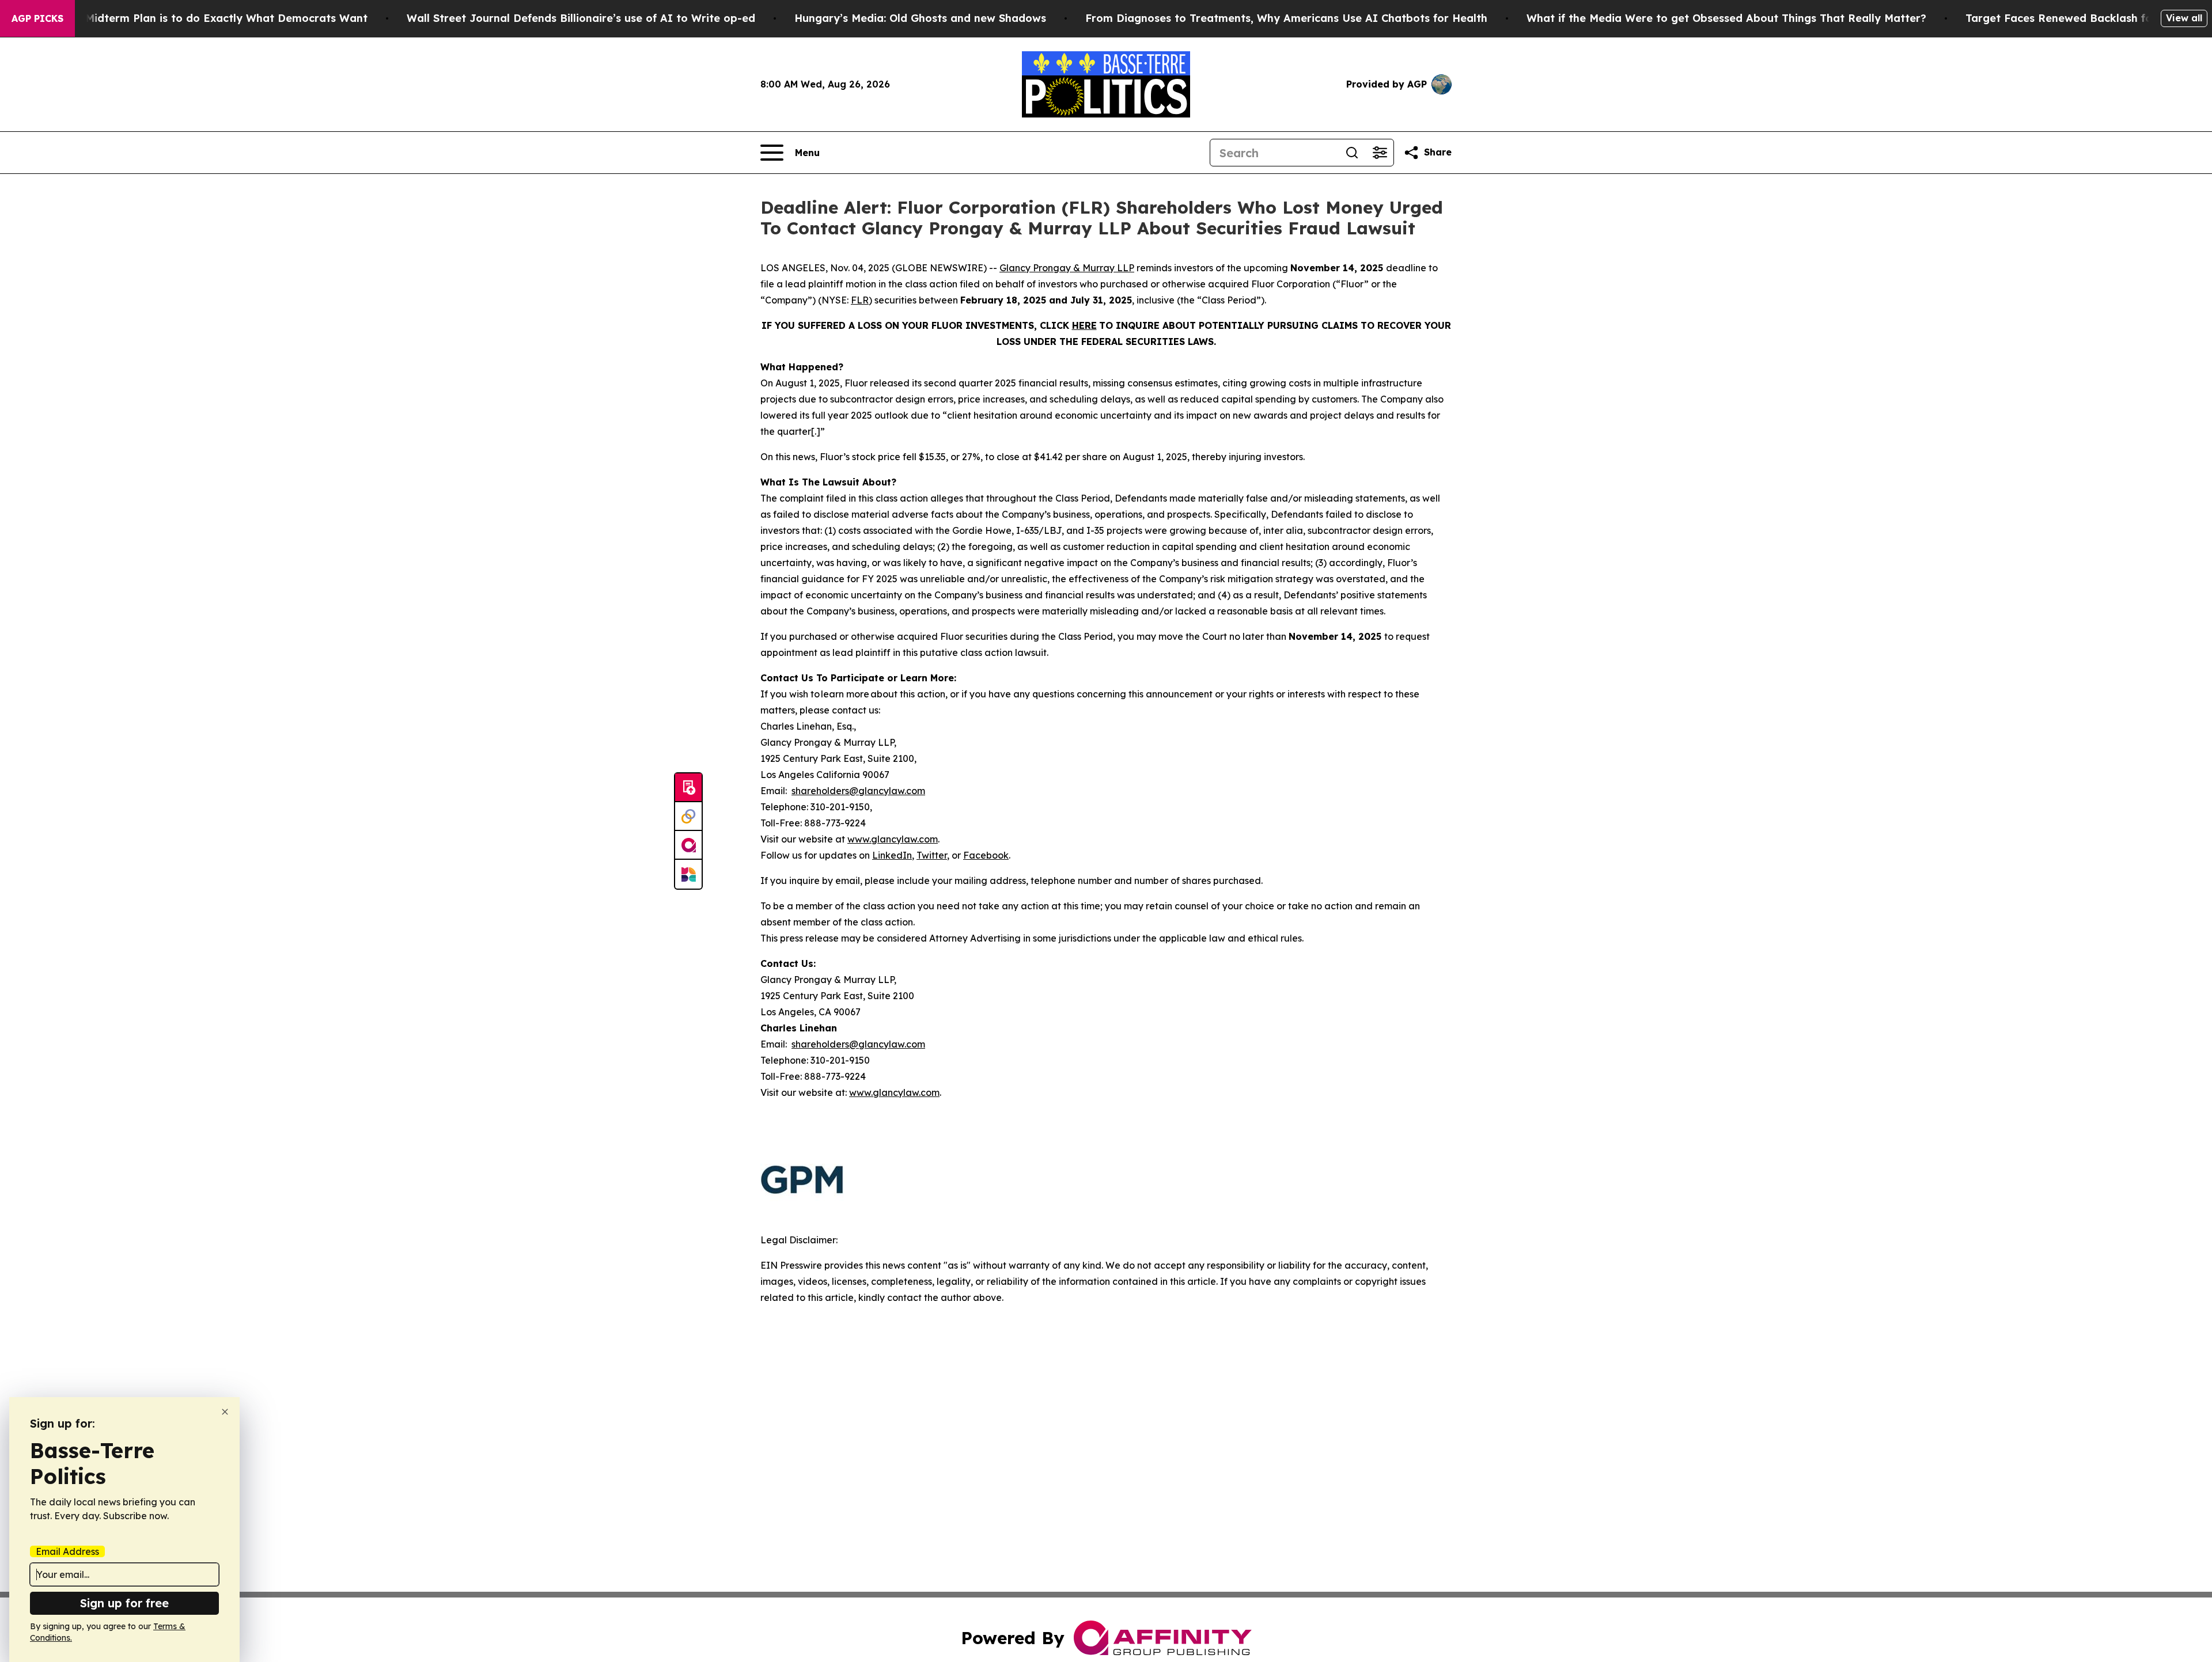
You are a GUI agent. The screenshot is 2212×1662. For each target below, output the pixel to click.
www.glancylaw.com (893, 839)
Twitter (932, 855)
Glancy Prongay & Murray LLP (1067, 268)
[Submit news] (688, 788)
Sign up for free (124, 1603)
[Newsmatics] (688, 874)
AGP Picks (37, 18)
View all (2184, 18)
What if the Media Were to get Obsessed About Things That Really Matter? (1726, 18)
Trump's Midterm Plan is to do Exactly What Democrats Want (204, 18)
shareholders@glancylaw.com (858, 791)
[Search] (1352, 153)
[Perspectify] (688, 817)
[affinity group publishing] (688, 845)
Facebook (986, 855)
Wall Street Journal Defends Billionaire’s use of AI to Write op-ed (581, 18)
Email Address (67, 1551)
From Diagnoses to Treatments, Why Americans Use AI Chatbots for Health (1286, 18)
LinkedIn (892, 855)
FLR (860, 300)
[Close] (225, 1412)
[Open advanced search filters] (1380, 153)
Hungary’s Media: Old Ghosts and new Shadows (920, 18)
